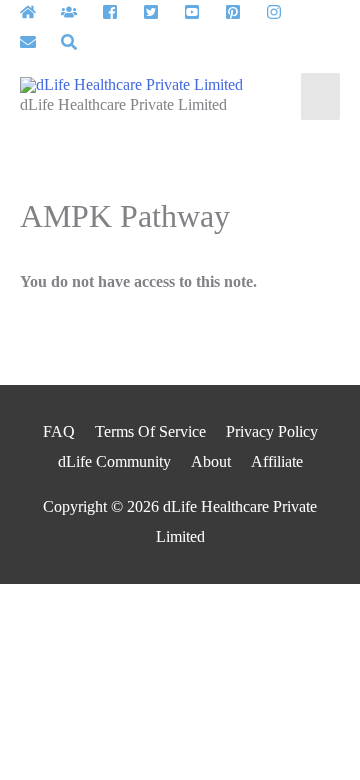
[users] (79, 12)
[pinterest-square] (243, 12)
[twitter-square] (161, 12)
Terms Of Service (150, 431)
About (211, 461)
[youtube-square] (202, 12)
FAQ (59, 431)
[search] (71, 42)
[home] (38, 12)
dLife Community (114, 461)
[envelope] (38, 42)
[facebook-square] (120, 12)
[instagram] (284, 12)
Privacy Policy (272, 431)
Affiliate (277, 461)
